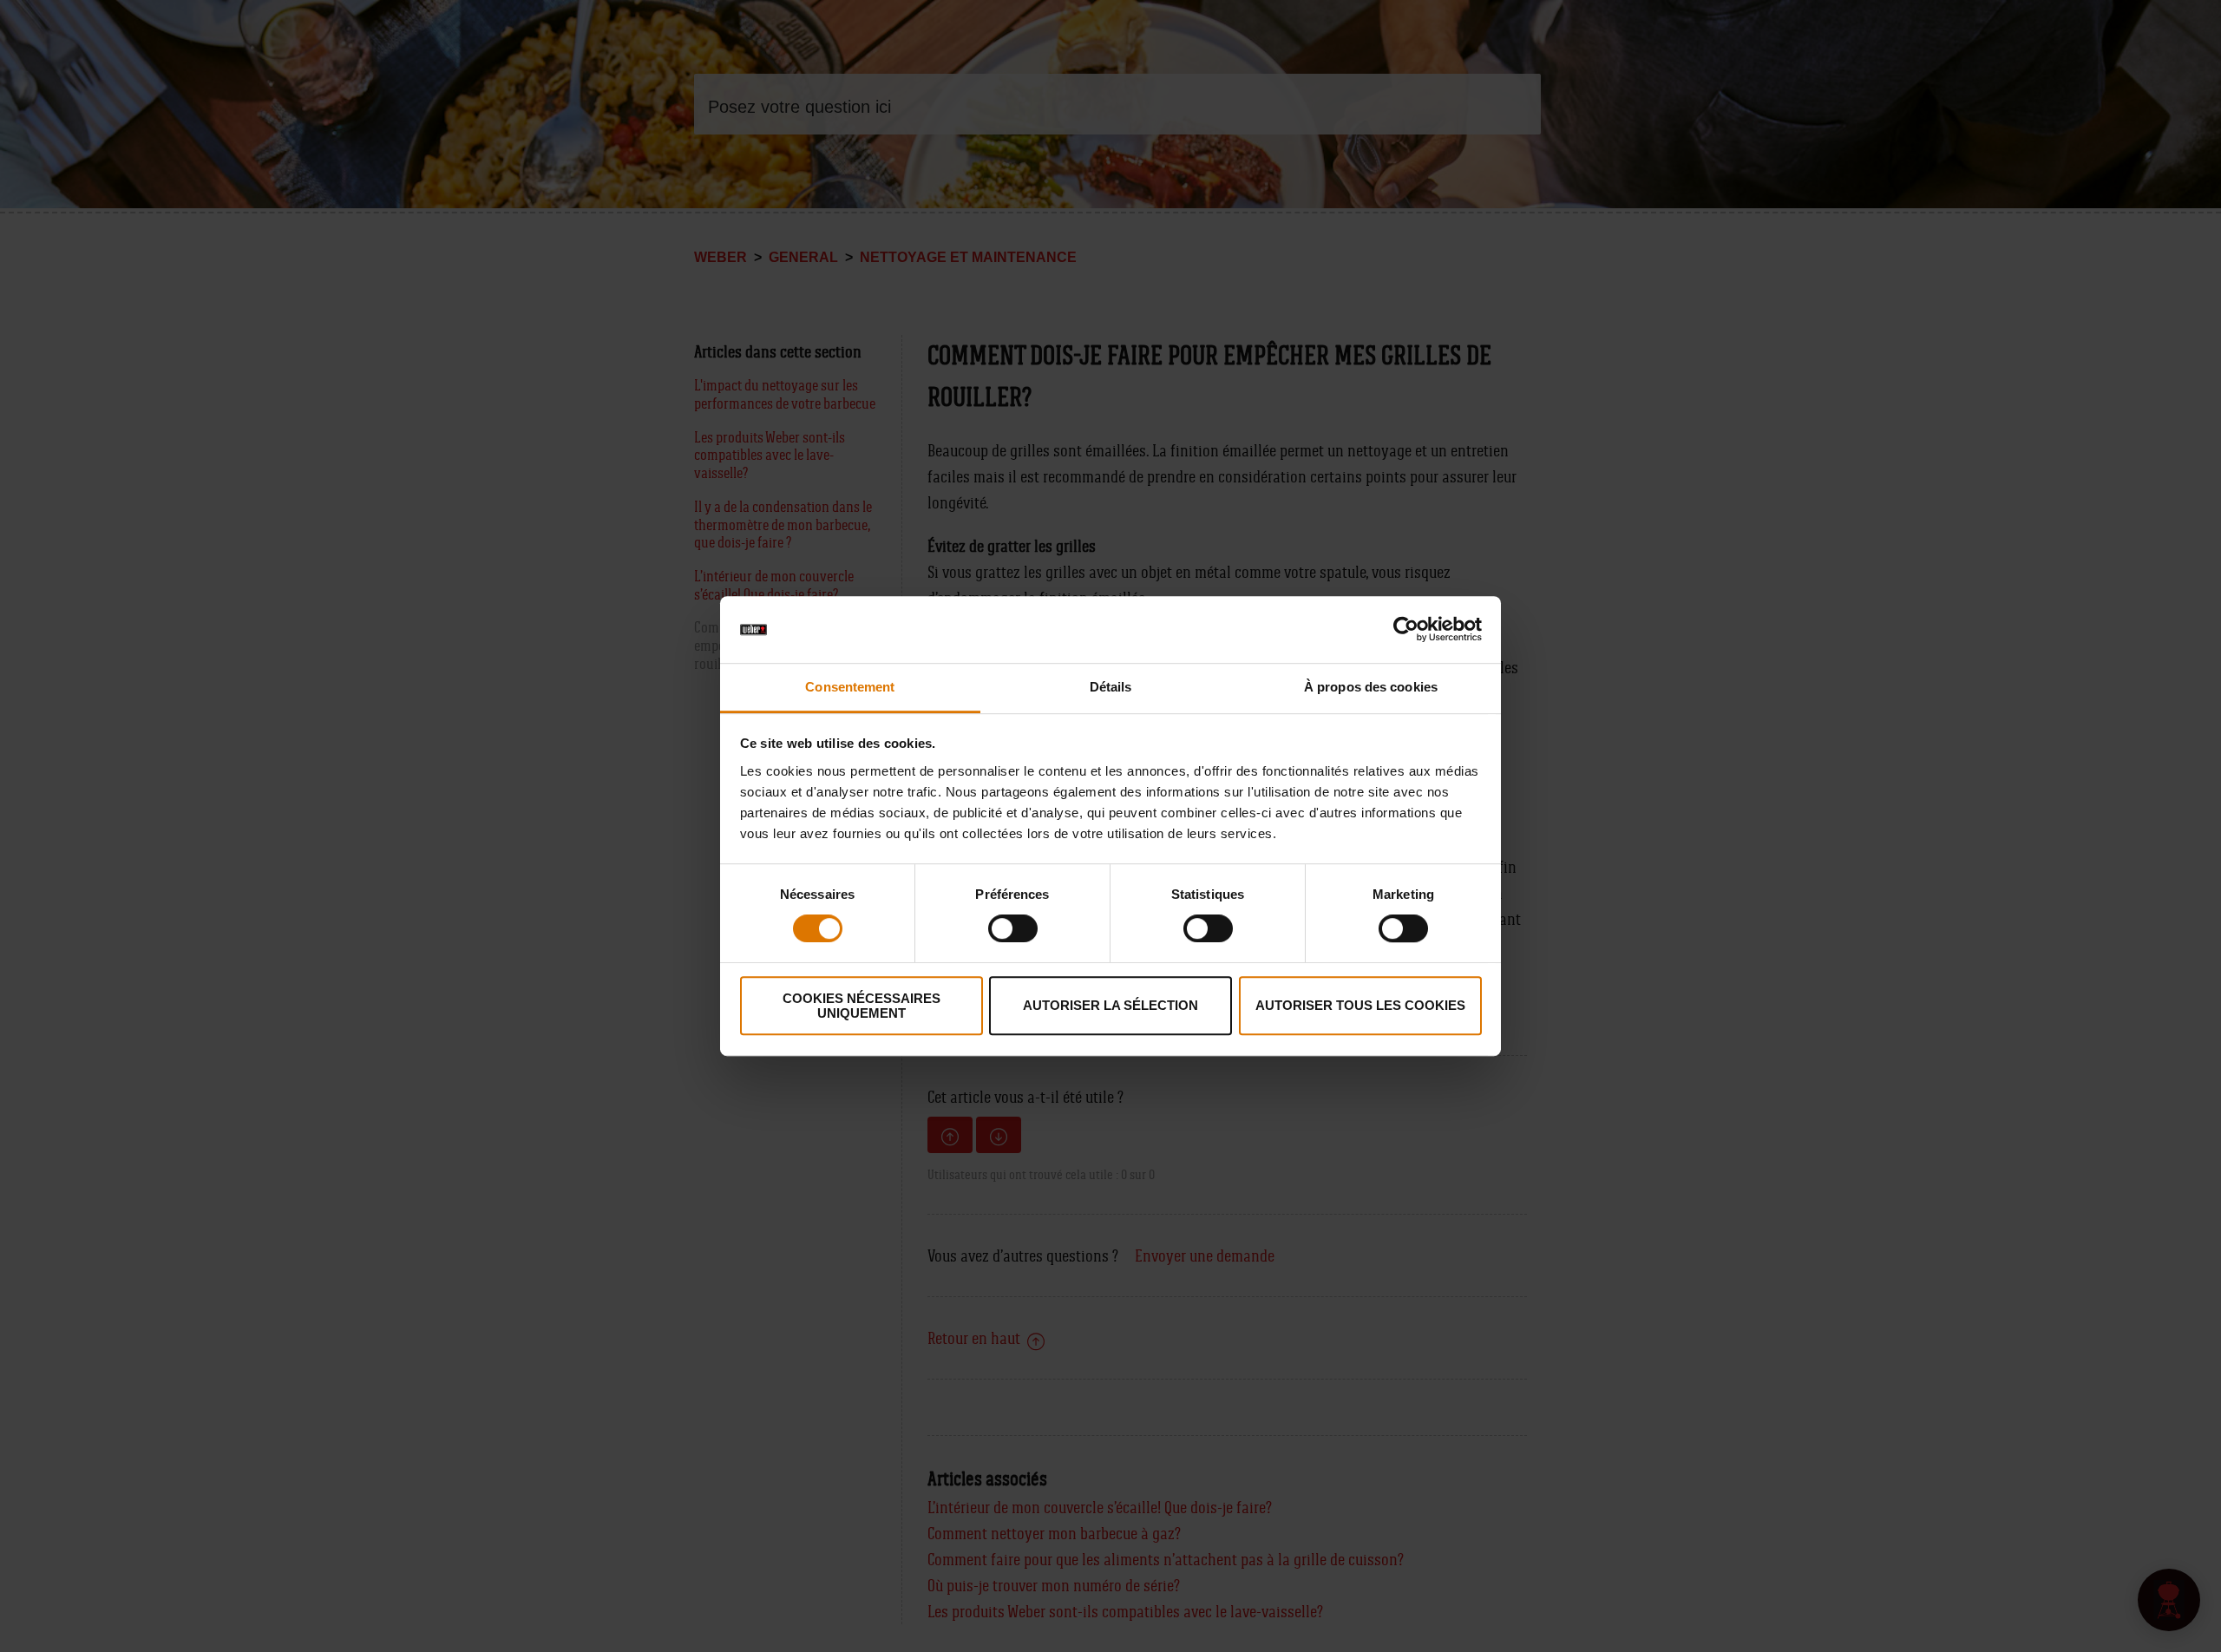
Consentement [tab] (850, 687)
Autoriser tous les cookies (1360, 1005)
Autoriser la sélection (1110, 1005)
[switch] (1013, 928)
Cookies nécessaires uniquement (862, 1006)
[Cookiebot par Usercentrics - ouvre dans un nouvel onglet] (1406, 630)
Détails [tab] (1111, 687)
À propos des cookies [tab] (1371, 687)
